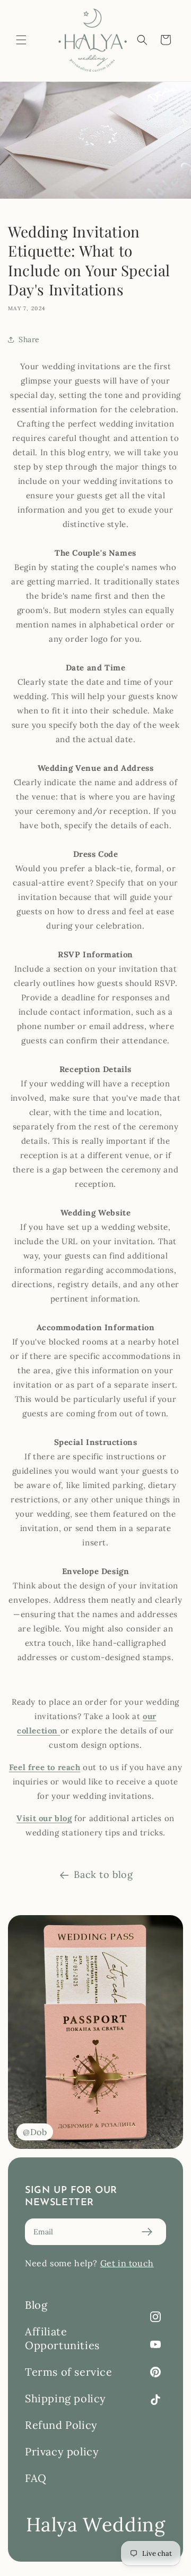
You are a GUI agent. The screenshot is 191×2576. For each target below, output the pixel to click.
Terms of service (69, 2372)
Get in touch (127, 2263)
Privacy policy (62, 2451)
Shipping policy (66, 2398)
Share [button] (29, 339)
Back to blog (103, 1874)
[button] (21, 40)
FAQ (36, 2478)
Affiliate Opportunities (62, 2338)
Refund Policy (61, 2425)
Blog (36, 2305)
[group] (95, 2032)
